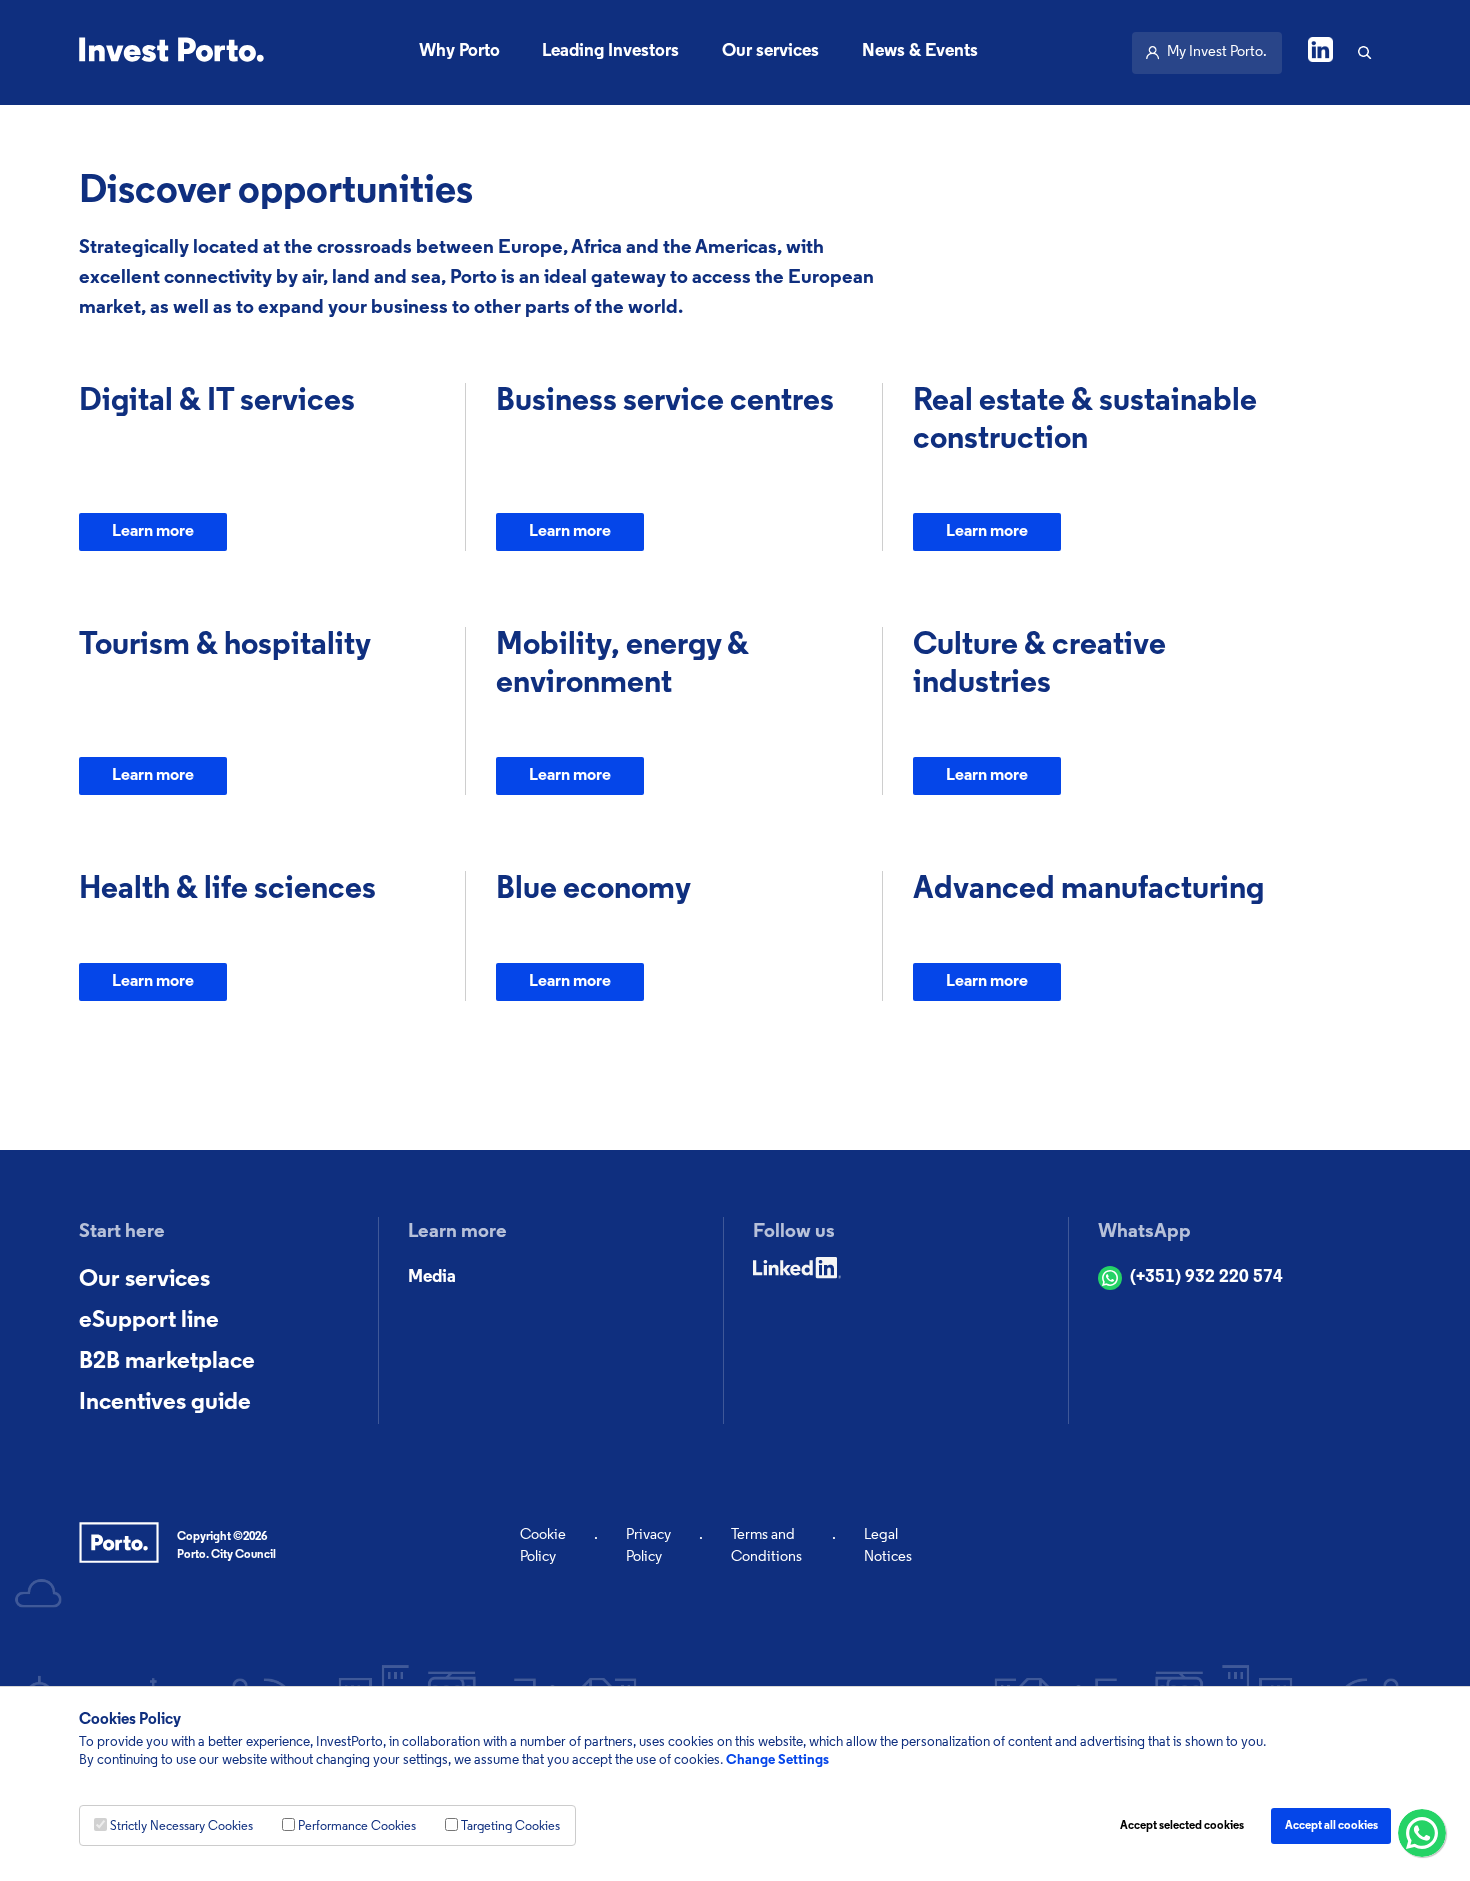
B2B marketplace (167, 1362)
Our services (770, 52)
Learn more (153, 531)
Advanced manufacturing (1088, 890)
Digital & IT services (217, 402)
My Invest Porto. (1217, 52)
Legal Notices (888, 1546)
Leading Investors (610, 52)
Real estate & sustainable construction (1085, 421)
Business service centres (665, 402)
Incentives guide (165, 1403)
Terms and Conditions (766, 1546)
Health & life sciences (227, 890)
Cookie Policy (543, 1546)
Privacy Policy (648, 1546)
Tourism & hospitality (225, 646)
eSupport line (149, 1321)
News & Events (920, 52)
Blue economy (593, 890)
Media (432, 1278)
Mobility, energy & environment (622, 665)
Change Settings (777, 1760)
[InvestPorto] (171, 52)
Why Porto (459, 52)
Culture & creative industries (1039, 665)
